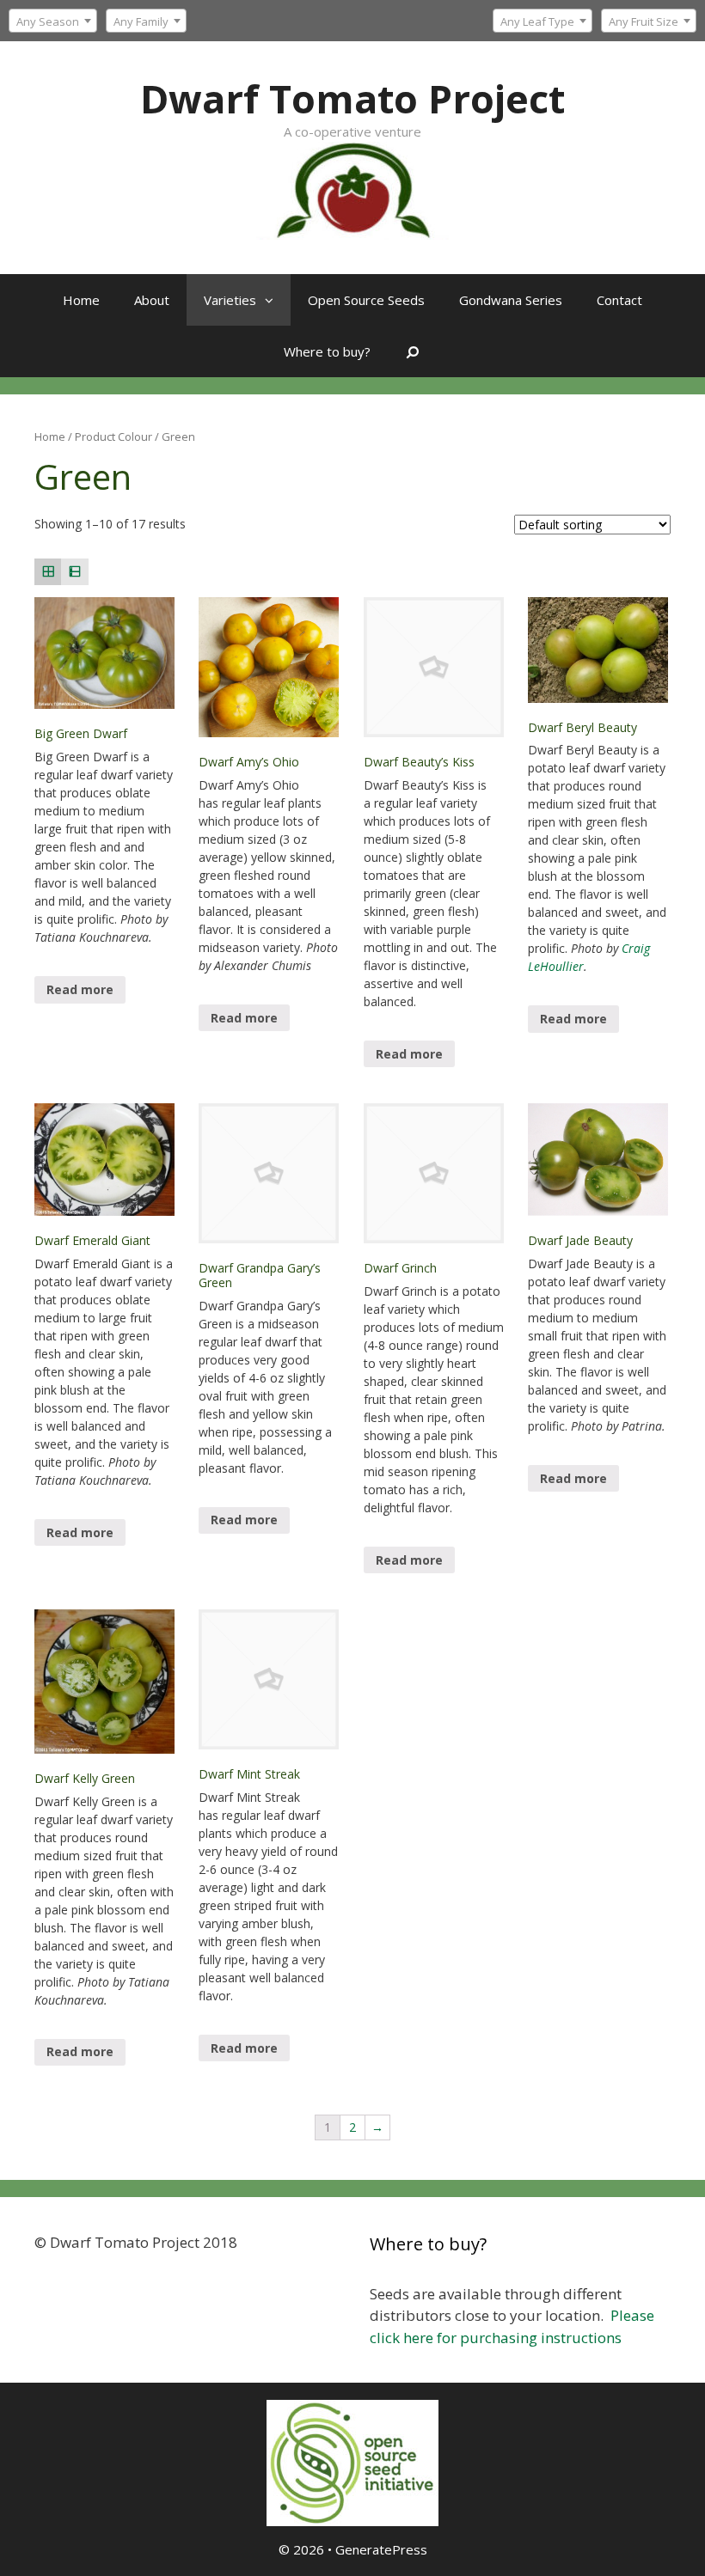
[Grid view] (48, 572)
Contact (619, 300)
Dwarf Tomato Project (352, 98)
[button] (273, 300)
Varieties (230, 300)
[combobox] (543, 21)
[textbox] (543, 21)
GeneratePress (381, 2549)
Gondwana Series (511, 300)
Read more (80, 989)
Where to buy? (327, 351)
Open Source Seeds (366, 300)
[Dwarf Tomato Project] (352, 189)
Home (81, 300)
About (152, 300)
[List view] (74, 572)
